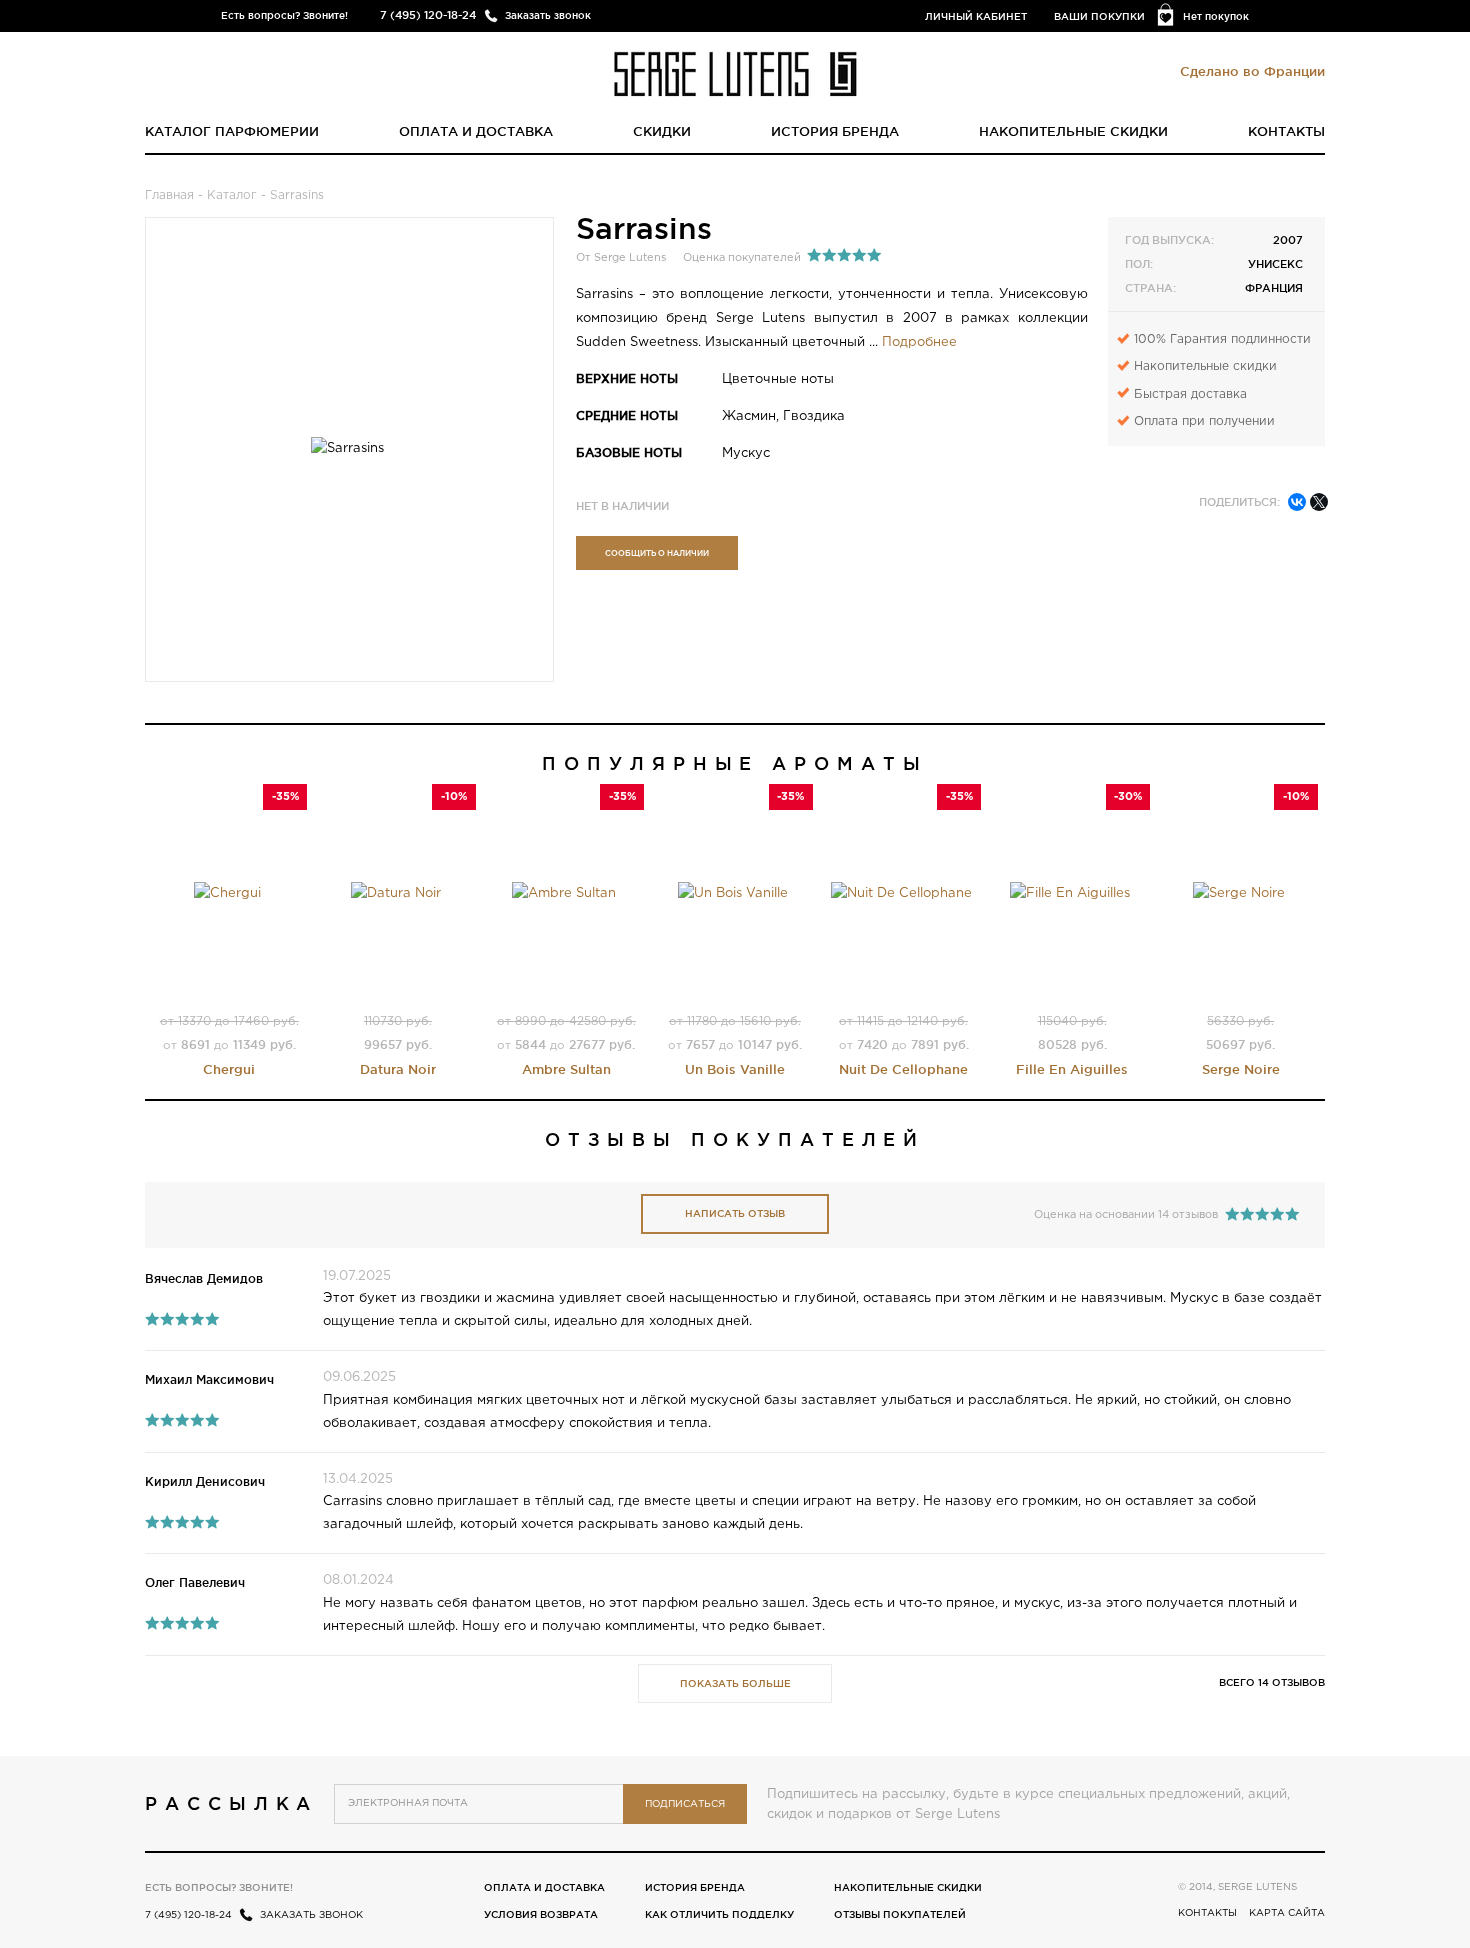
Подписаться (685, 1804)
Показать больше (735, 1683)
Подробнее (919, 342)
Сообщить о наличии (657, 553)
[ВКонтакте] (1297, 502)
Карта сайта (1287, 1913)
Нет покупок (1216, 16)
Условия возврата (541, 1914)
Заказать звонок (548, 15)
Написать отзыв (735, 1213)
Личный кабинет (976, 16)
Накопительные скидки (1073, 131)
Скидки (662, 131)
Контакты (1286, 131)
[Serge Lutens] (735, 72)
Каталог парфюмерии (232, 131)
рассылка (231, 1803)
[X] (1319, 502)
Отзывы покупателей (900, 1914)
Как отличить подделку (719, 1914)
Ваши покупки (1099, 16)
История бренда (835, 131)
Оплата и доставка (476, 131)
